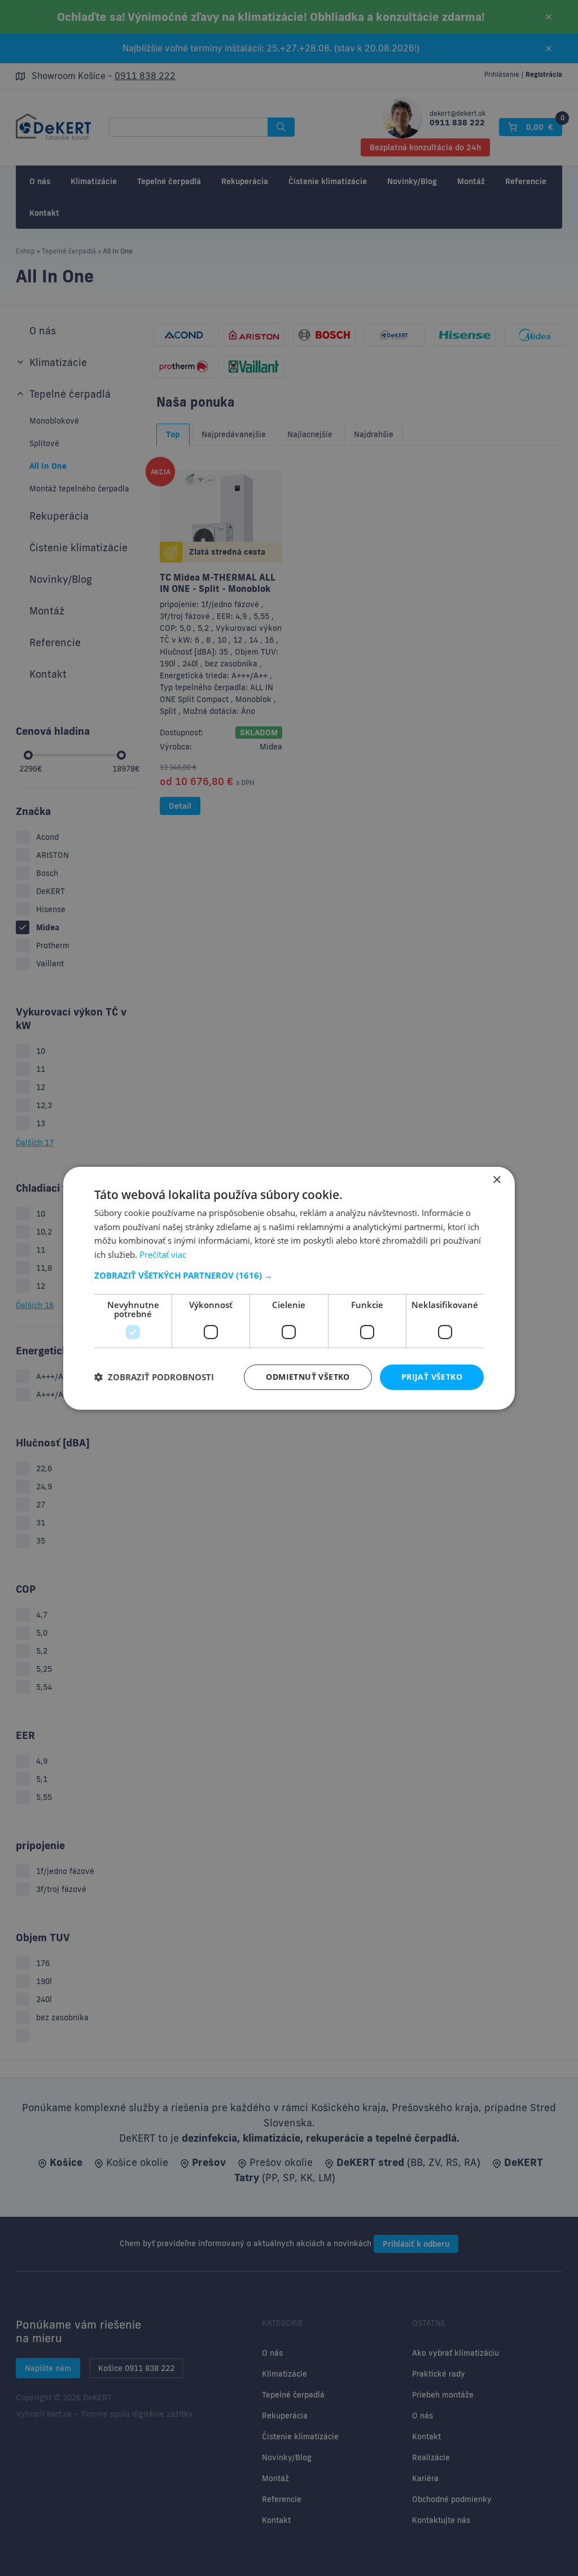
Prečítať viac (163, 1254)
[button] (289, 1275)
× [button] (496, 1180)
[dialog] (289, 1288)
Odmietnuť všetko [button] (308, 1377)
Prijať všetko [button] (432, 1377)
